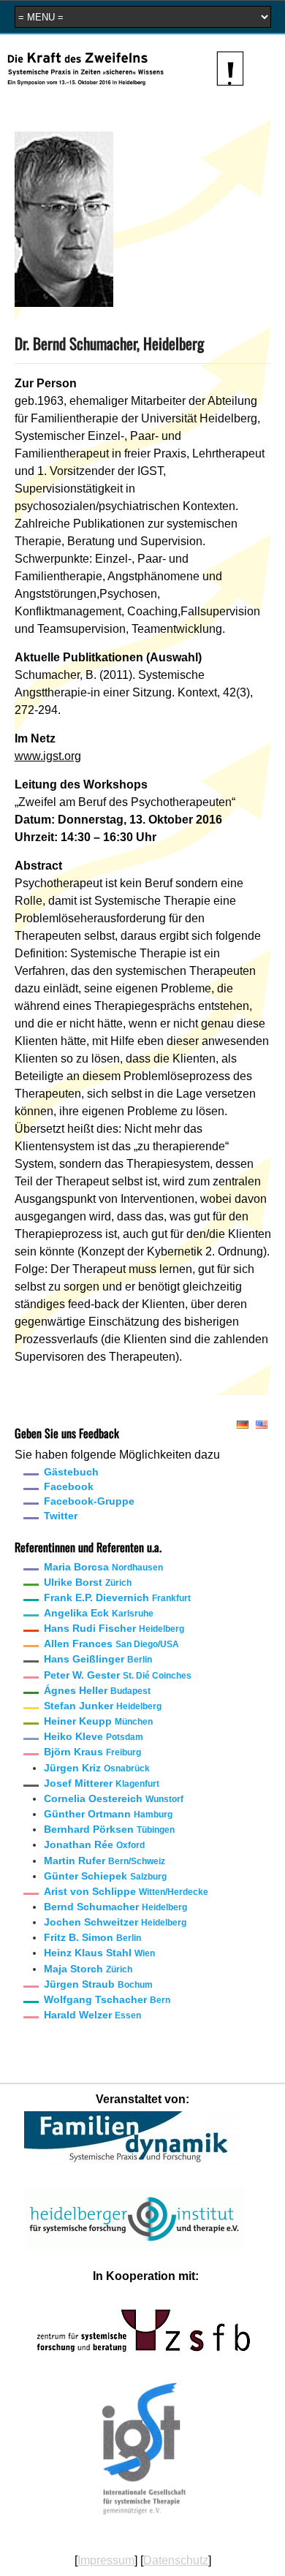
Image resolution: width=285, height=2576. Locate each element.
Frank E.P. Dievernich (117, 1597)
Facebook (69, 1486)
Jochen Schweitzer (115, 1922)
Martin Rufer (104, 1861)
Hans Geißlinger (98, 1659)
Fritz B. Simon (92, 1937)
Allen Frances (111, 1644)
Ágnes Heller (97, 1690)
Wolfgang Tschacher (107, 1999)
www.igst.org (48, 756)
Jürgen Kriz (97, 1768)
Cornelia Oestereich (114, 1798)
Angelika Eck (99, 1613)
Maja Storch (88, 1969)
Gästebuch (71, 1472)
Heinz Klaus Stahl (99, 1953)
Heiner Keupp (98, 1721)
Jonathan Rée (94, 1844)
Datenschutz (176, 2560)
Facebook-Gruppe (89, 1501)
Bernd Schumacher (115, 1907)
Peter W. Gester (118, 1675)
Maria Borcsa (103, 1567)
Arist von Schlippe (126, 1891)
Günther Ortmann (108, 1814)
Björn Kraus (92, 1752)
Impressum (106, 2560)
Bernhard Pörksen (109, 1829)
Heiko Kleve (94, 1736)
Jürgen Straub (98, 1984)
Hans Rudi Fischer (114, 1628)
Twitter (61, 1516)
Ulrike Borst (88, 1582)
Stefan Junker (103, 1706)
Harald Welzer (92, 2015)
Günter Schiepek (105, 1876)
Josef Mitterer (102, 1783)
